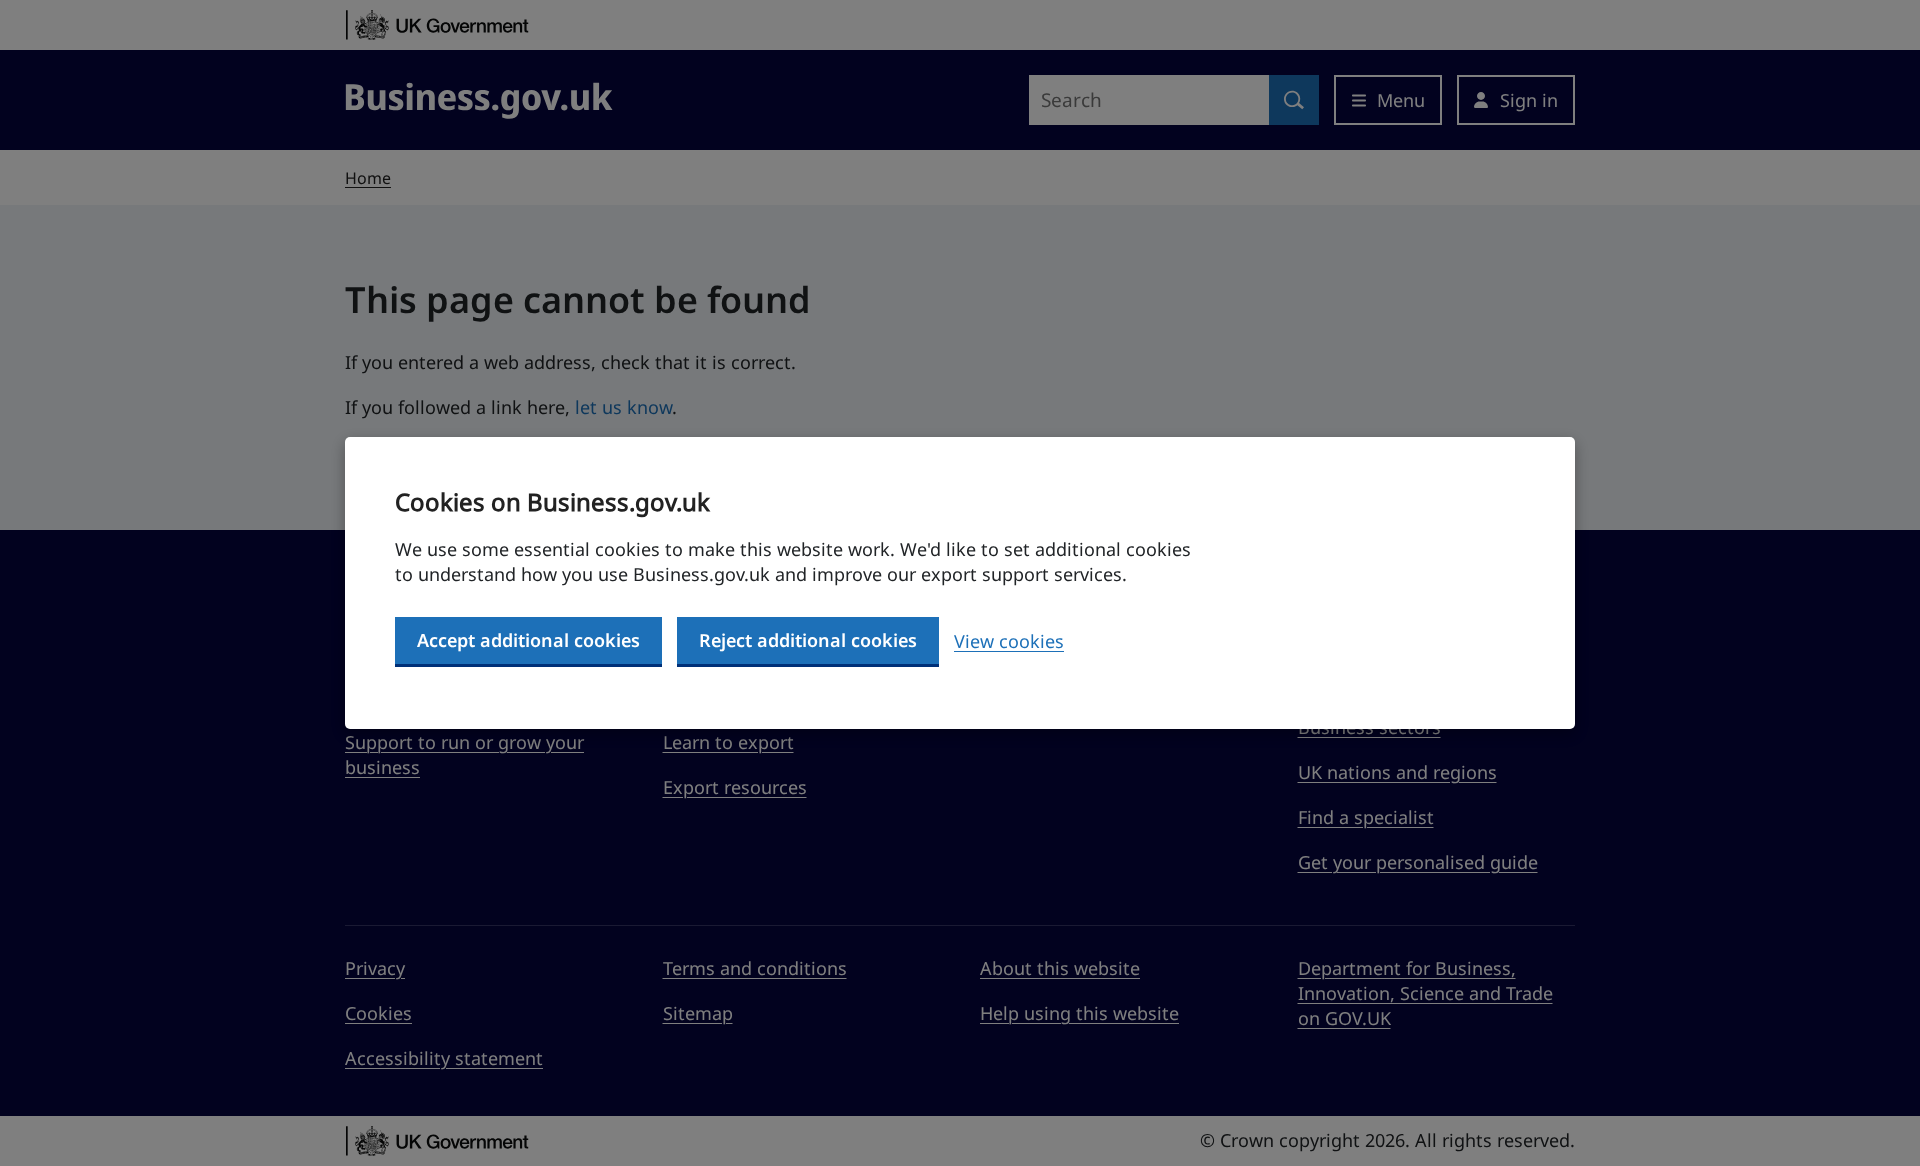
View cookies (1009, 641)
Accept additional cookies (528, 640)
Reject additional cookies (808, 640)
